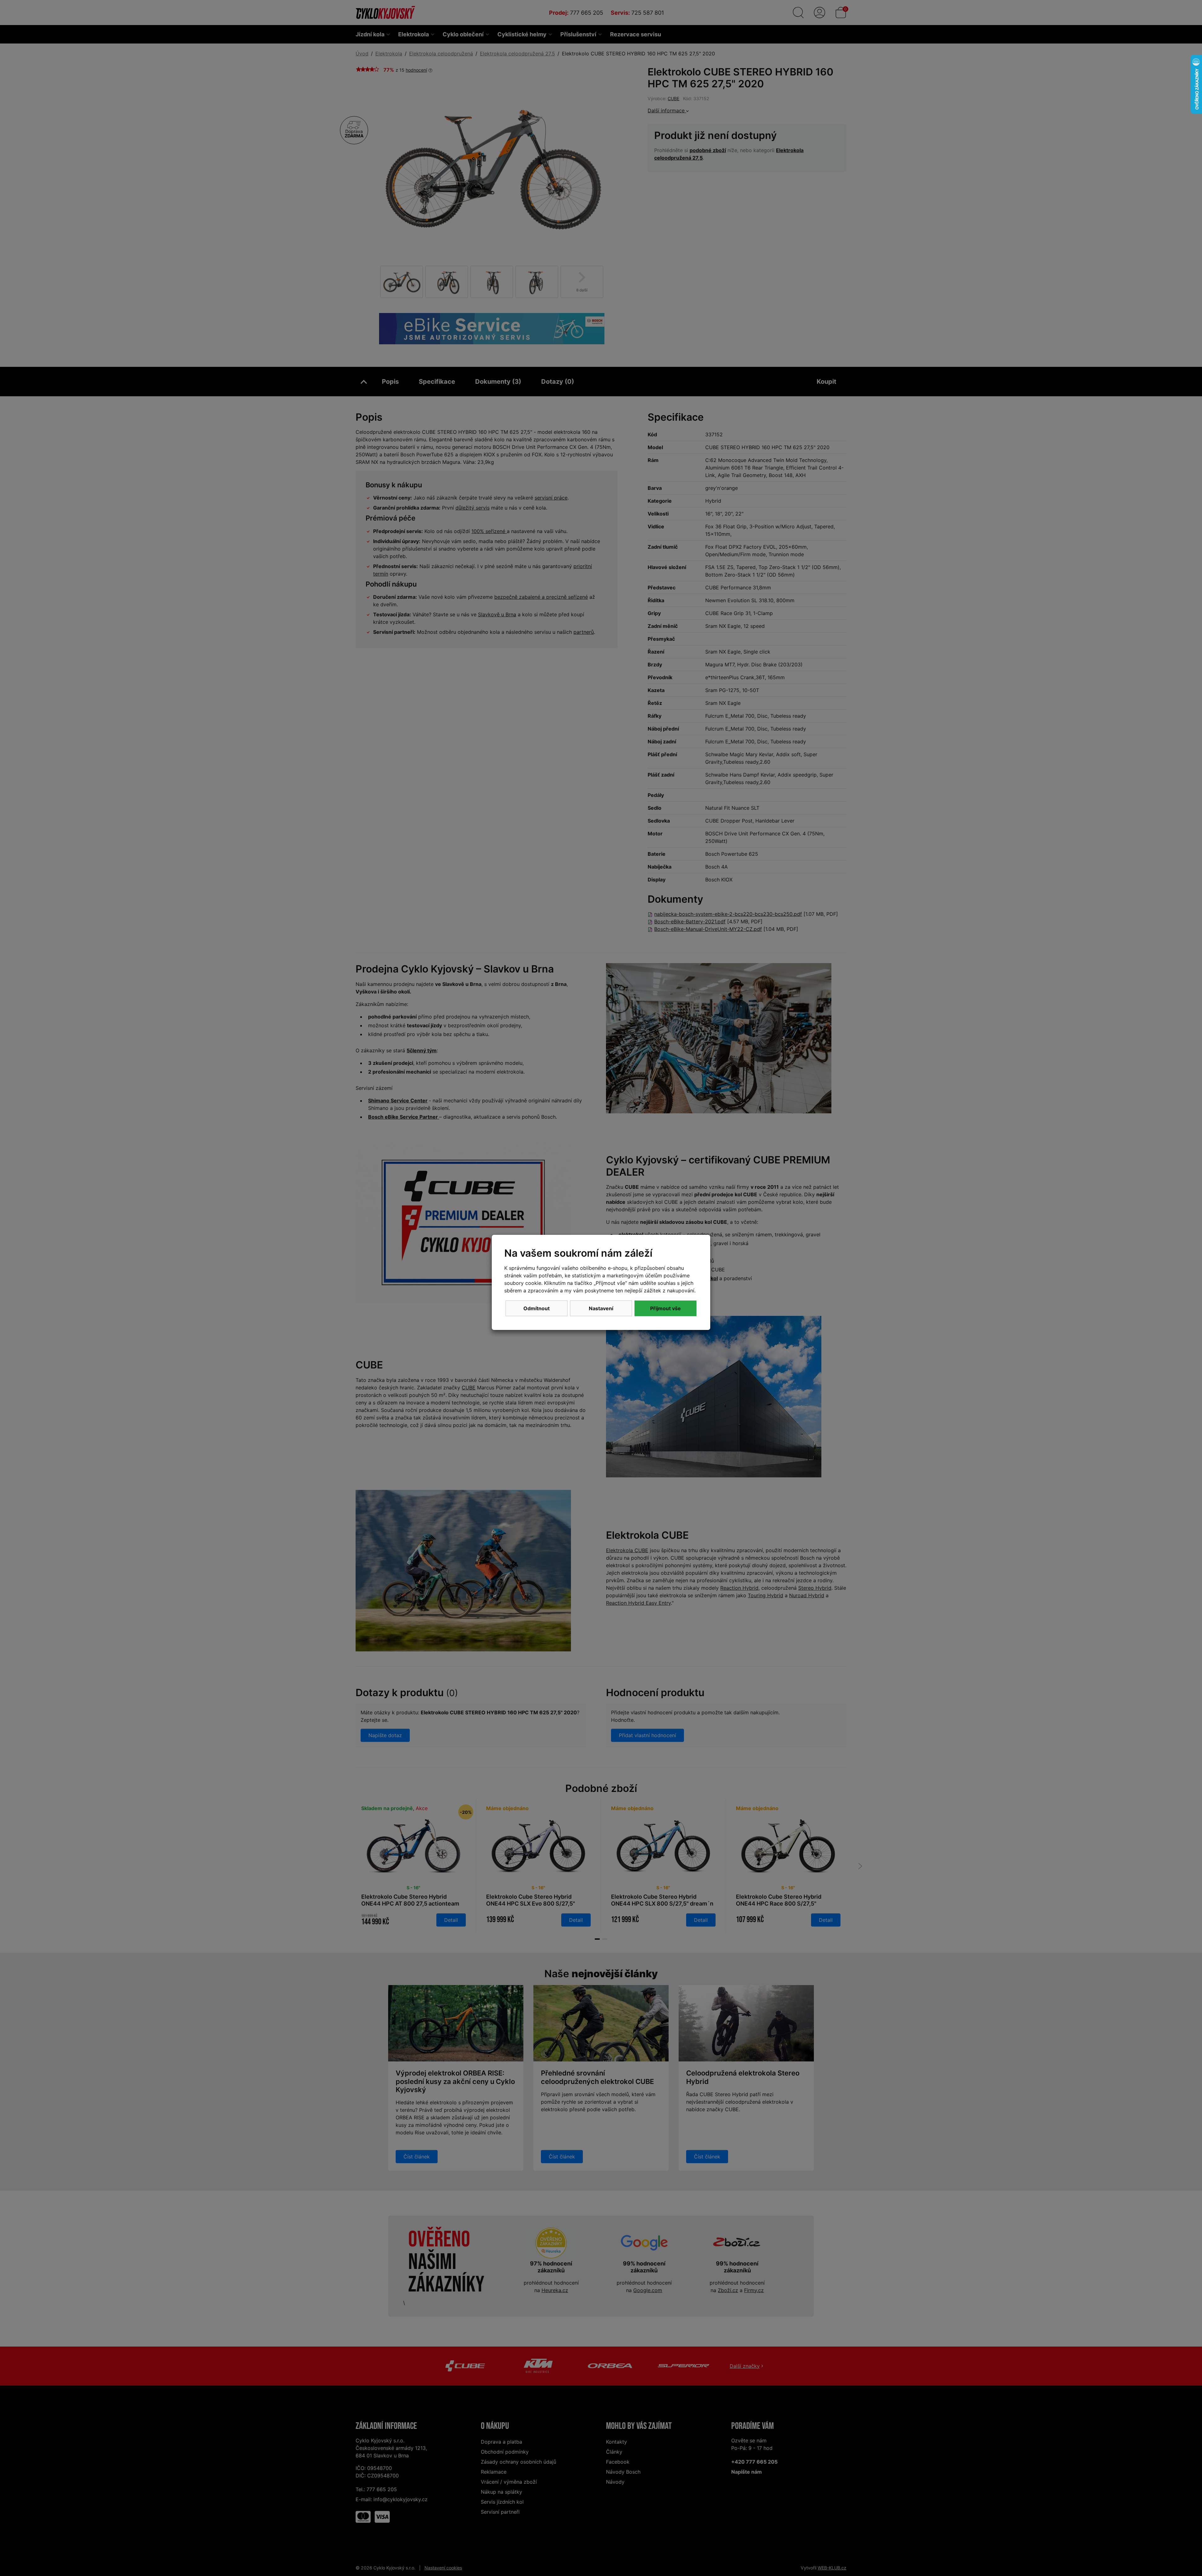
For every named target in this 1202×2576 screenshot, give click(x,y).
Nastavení (601, 1308)
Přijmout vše (665, 1308)
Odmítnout (537, 1308)
